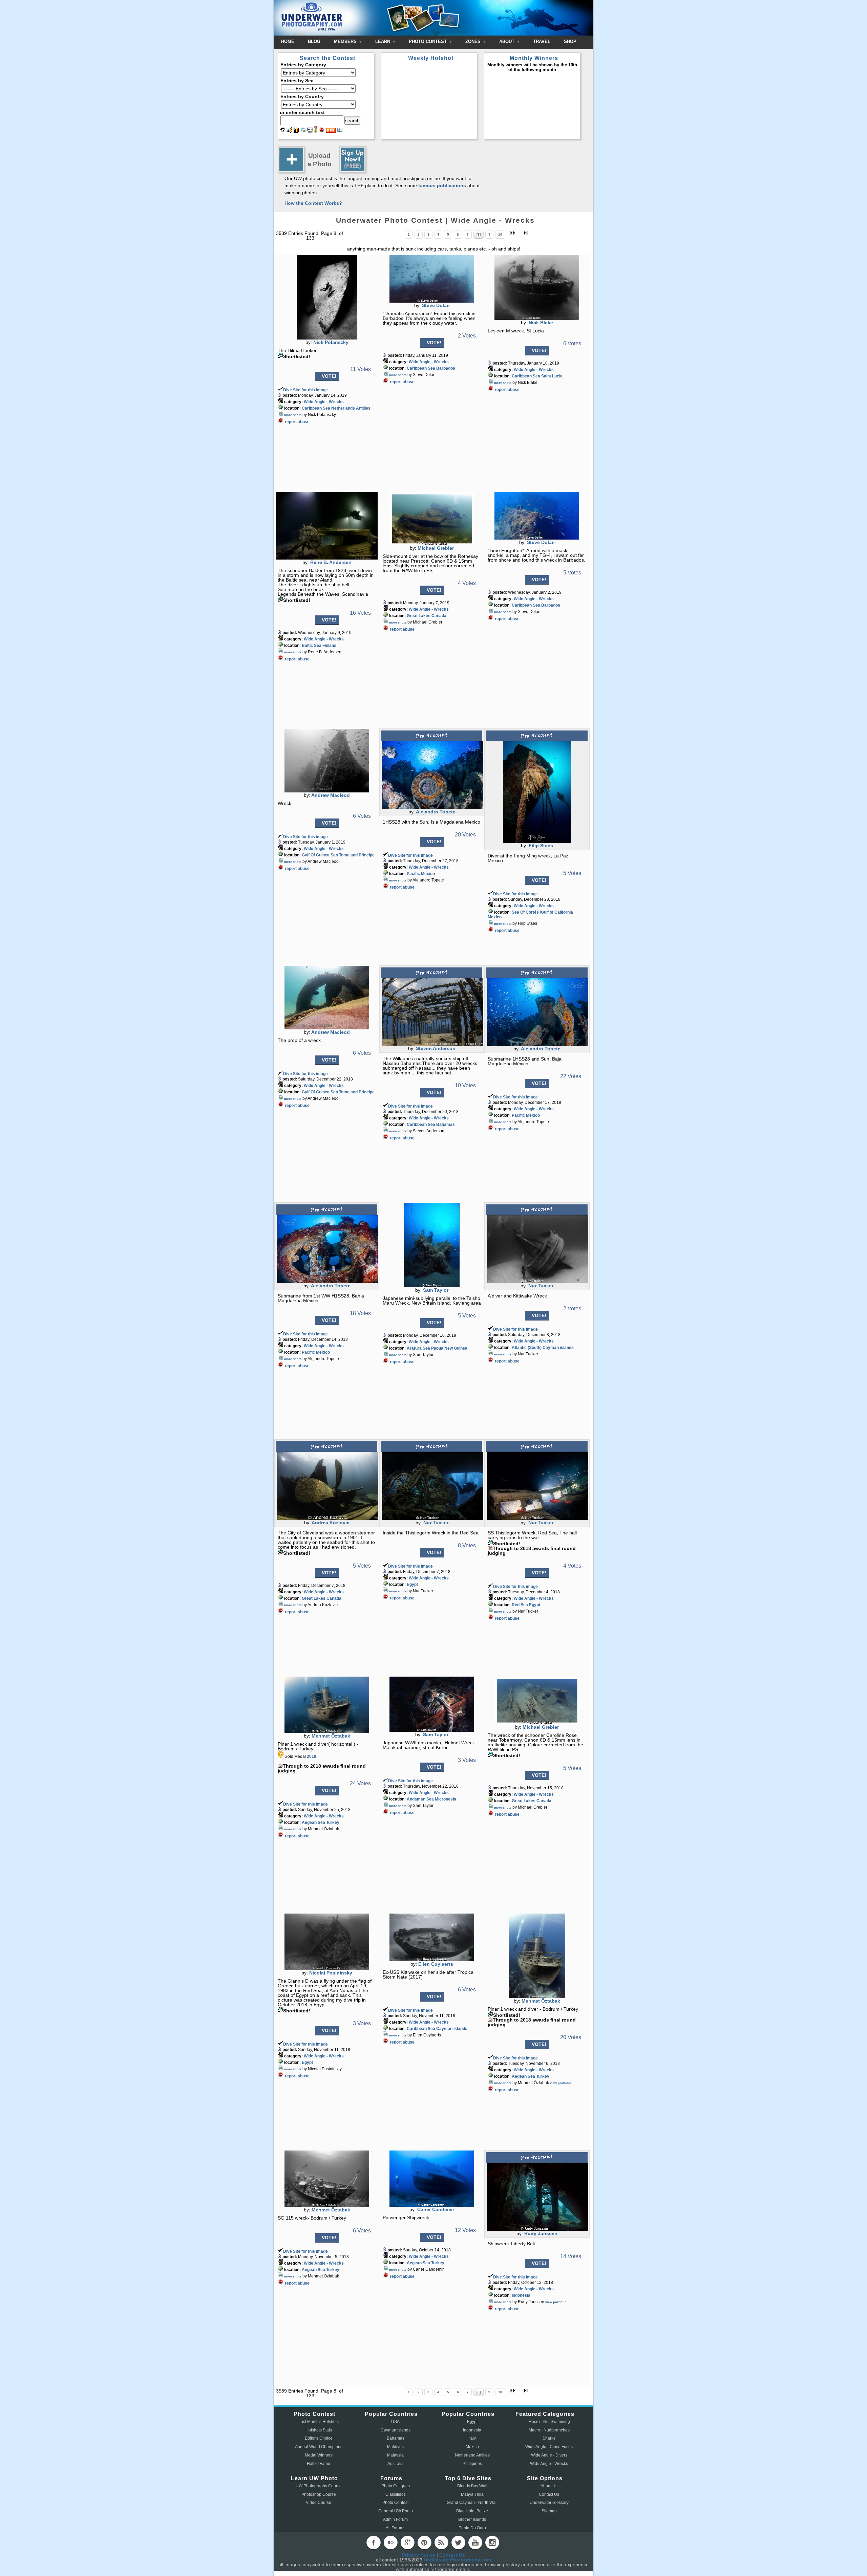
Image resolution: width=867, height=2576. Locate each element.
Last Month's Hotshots (319, 2422)
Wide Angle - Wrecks (324, 402)
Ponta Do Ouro (472, 2528)
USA (395, 2422)
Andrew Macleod (331, 795)
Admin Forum (395, 2519)
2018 (312, 1756)
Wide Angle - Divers (549, 2455)
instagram (492, 2542)
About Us (549, 2486)
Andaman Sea (420, 1799)
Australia (396, 2464)
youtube (475, 2542)
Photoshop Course (319, 2494)
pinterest (424, 2542)
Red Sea (520, 1605)
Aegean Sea (313, 1822)
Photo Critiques (396, 2486)
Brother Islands (472, 2519)
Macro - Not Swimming (549, 2422)
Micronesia (446, 1799)
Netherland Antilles (472, 2455)
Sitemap (549, 2511)
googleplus (407, 2542)
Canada (439, 616)
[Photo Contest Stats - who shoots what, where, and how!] (296, 131)
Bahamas (446, 1125)
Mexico (428, 874)
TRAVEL (542, 41)
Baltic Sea (312, 646)
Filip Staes (541, 846)
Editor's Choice (319, 2438)
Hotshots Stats (319, 2430)
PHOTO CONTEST (428, 41)
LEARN (383, 41)
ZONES (474, 41)
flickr (390, 2542)
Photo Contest (395, 2503)
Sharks (549, 2438)
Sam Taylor (436, 1290)
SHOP (570, 41)
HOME (288, 41)
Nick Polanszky (331, 342)
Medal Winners (319, 2455)
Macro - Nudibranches (549, 2430)
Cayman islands (558, 1348)
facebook (374, 2542)
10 (500, 234)
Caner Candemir (436, 2209)
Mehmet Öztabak (331, 1736)
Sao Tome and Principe (353, 855)
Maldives (395, 2447)
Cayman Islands (396, 2430)
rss (441, 2542)
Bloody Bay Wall (472, 2486)
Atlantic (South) (527, 1348)
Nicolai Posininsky (331, 1973)
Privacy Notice (419, 2555)
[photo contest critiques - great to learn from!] (289, 131)
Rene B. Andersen (331, 562)
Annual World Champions (319, 2447)
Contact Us (549, 2494)
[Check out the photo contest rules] (340, 131)
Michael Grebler (436, 548)
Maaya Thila (472, 2494)
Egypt (412, 1585)
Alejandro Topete (436, 812)
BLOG (314, 41)
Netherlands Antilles (351, 408)
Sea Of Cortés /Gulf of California (542, 912)
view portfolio (561, 2083)
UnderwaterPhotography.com (457, 2560)
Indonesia (521, 2295)
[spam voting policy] (322, 131)
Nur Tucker (541, 1286)
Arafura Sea (418, 1348)
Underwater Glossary (549, 2503)
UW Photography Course (319, 2486)
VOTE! (329, 376)
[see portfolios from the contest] (303, 131)
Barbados (446, 368)
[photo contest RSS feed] (331, 131)
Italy (472, 2438)
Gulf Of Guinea (316, 855)
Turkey (333, 1822)
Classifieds (396, 2494)
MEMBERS (346, 41)
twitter (458, 2542)
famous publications (442, 185)
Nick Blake (541, 323)
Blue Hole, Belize (472, 2511)
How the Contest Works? (313, 203)
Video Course (319, 2503)
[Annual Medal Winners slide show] (310, 131)
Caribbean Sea (316, 408)
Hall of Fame (319, 2464)
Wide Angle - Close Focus (549, 2447)
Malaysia (395, 2455)
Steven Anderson (436, 1048)
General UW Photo (396, 2511)
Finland (329, 646)
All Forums (396, 2528)
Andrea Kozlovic (331, 1523)
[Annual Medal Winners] (316, 131)
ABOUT (507, 41)
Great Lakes (419, 616)
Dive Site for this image (305, 390)
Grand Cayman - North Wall (472, 2503)
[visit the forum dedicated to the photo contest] (282, 131)
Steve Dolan (436, 305)
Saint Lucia (552, 376)
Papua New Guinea (449, 1348)
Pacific (413, 874)
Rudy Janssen (541, 2233)
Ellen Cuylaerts (436, 1964)
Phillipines (472, 2464)
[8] (479, 234)
